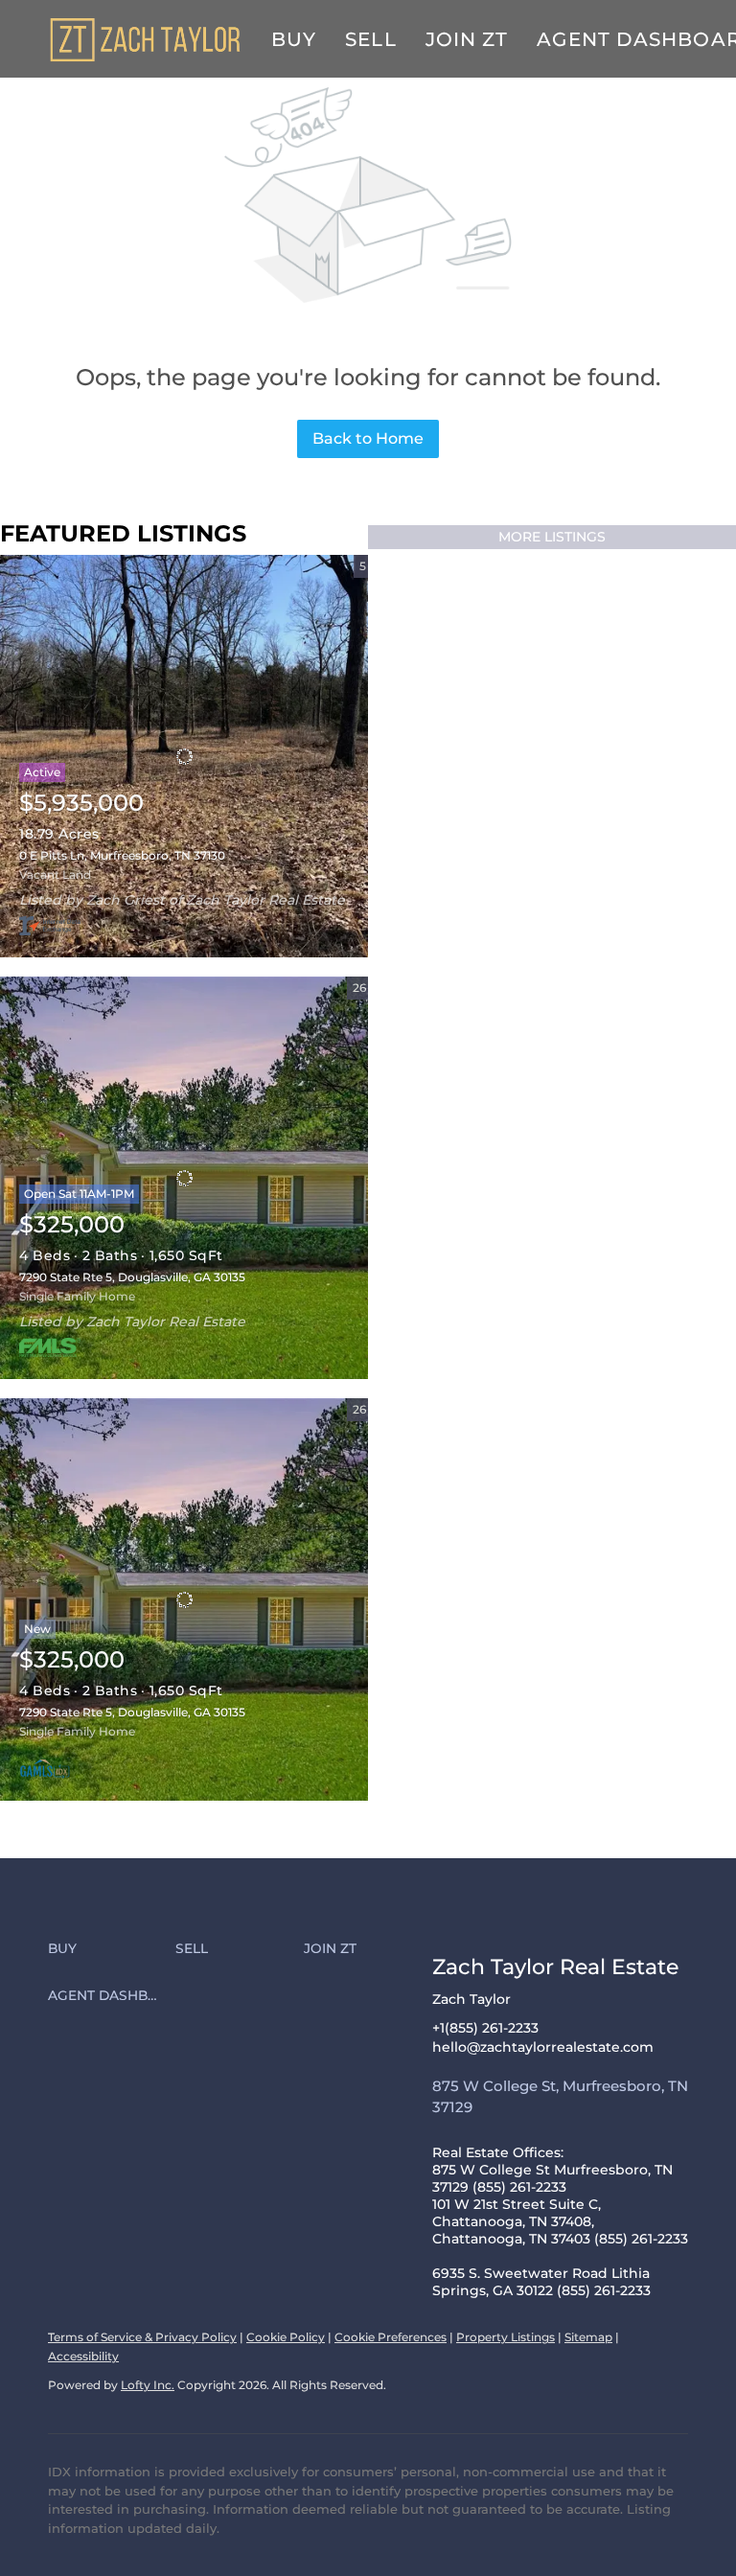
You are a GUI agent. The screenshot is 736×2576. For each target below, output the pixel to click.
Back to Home (368, 438)
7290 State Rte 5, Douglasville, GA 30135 (132, 1277)
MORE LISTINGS (552, 537)
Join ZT (467, 39)
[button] (112, 1949)
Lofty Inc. (148, 2385)
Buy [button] (294, 39)
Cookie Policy (286, 2337)
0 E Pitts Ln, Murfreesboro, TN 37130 (122, 855)
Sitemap (588, 2337)
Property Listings (506, 2337)
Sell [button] (370, 39)
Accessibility (83, 2356)
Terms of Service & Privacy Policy (142, 2337)
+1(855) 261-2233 (485, 2028)
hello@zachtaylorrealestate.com (543, 2047)
